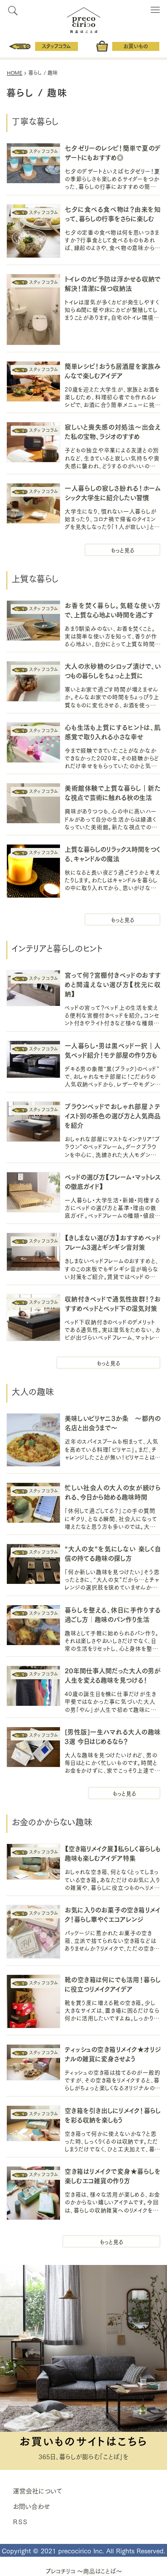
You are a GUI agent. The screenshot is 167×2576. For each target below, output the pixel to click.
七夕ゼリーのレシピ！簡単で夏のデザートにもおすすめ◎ (113, 152)
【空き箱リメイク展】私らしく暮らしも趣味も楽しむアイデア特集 (113, 1853)
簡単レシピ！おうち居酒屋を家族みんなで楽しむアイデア (113, 370)
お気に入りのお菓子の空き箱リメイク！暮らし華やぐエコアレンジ (113, 1914)
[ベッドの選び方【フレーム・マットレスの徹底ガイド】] (33, 1193)
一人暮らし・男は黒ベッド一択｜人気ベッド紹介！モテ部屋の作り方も (113, 1050)
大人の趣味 (124, 1793)
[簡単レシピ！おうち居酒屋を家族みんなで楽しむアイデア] (33, 382)
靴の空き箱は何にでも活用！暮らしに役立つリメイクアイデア (113, 1984)
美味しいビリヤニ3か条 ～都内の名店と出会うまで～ (113, 1422)
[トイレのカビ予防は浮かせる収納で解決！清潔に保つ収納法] (33, 311)
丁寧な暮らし (122, 550)
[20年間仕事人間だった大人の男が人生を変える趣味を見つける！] (33, 1687)
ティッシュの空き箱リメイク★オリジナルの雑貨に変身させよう (113, 2053)
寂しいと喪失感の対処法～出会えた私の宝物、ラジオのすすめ (113, 431)
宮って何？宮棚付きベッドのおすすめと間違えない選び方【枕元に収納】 (113, 984)
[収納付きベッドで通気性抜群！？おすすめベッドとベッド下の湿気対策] (33, 1319)
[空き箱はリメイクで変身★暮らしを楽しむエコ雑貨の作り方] (33, 2194)
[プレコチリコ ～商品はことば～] (84, 18)
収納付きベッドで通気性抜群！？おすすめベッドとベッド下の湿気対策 (113, 1303)
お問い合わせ (31, 2506)
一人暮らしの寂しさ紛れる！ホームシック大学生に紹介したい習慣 (113, 492)
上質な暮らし (122, 919)
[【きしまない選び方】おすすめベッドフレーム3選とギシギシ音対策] (33, 1253)
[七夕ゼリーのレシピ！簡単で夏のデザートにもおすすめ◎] (33, 164)
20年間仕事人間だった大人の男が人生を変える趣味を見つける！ (113, 1675)
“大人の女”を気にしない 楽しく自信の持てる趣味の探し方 (113, 1553)
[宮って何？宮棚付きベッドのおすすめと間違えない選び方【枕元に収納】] (33, 989)
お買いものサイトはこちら (83, 2440)
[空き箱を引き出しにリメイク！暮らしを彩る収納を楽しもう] (33, 2125)
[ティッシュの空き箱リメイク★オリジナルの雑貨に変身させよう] (33, 2063)
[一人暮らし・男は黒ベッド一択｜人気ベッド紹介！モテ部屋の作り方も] (33, 1061)
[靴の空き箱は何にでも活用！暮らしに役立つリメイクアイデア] (33, 2002)
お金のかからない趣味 (111, 2241)
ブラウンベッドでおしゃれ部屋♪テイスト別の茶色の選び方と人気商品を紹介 (113, 1115)
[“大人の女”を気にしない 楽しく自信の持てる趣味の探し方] (33, 1565)
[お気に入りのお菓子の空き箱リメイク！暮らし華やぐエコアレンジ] (33, 1933)
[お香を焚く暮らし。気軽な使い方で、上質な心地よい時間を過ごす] (33, 622)
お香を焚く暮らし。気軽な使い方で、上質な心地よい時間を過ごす (113, 609)
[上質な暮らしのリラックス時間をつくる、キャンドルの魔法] (33, 872)
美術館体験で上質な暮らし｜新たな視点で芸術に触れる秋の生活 (113, 792)
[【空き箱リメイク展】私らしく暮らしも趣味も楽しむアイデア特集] (33, 1863)
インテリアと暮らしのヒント (108, 1363)
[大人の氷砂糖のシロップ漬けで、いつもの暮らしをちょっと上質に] (33, 682)
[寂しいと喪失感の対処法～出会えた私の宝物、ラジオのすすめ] (33, 443)
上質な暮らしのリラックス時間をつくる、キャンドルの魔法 (113, 853)
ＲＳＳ (20, 2521)
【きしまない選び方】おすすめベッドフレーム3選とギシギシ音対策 (113, 1242)
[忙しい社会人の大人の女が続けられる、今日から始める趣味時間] (33, 1504)
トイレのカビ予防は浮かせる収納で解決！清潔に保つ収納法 (113, 283)
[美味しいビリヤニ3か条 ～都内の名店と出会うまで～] (33, 1441)
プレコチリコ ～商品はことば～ (84, 2571)
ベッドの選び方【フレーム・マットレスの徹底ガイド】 (113, 1181)
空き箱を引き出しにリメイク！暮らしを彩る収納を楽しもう (113, 2115)
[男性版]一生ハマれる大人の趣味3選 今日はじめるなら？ (113, 1736)
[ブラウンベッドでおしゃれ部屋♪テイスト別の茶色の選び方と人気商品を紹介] (33, 1123)
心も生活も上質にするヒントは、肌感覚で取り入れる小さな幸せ (113, 731)
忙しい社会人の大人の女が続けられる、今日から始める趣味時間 (113, 1492)
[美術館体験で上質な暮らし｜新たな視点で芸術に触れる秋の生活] (33, 804)
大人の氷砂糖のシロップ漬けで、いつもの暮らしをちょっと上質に (113, 670)
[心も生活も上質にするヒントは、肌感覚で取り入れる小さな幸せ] (33, 744)
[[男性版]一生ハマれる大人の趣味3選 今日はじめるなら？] (33, 1748)
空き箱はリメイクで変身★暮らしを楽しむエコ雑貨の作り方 (113, 2175)
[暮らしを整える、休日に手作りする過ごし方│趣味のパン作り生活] (33, 1626)
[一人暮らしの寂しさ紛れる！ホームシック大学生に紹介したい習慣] (33, 504)
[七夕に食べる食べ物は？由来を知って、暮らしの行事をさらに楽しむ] (33, 232)
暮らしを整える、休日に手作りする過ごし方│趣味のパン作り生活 (113, 1614)
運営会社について (37, 2490)
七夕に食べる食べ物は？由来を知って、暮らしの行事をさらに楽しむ (113, 213)
